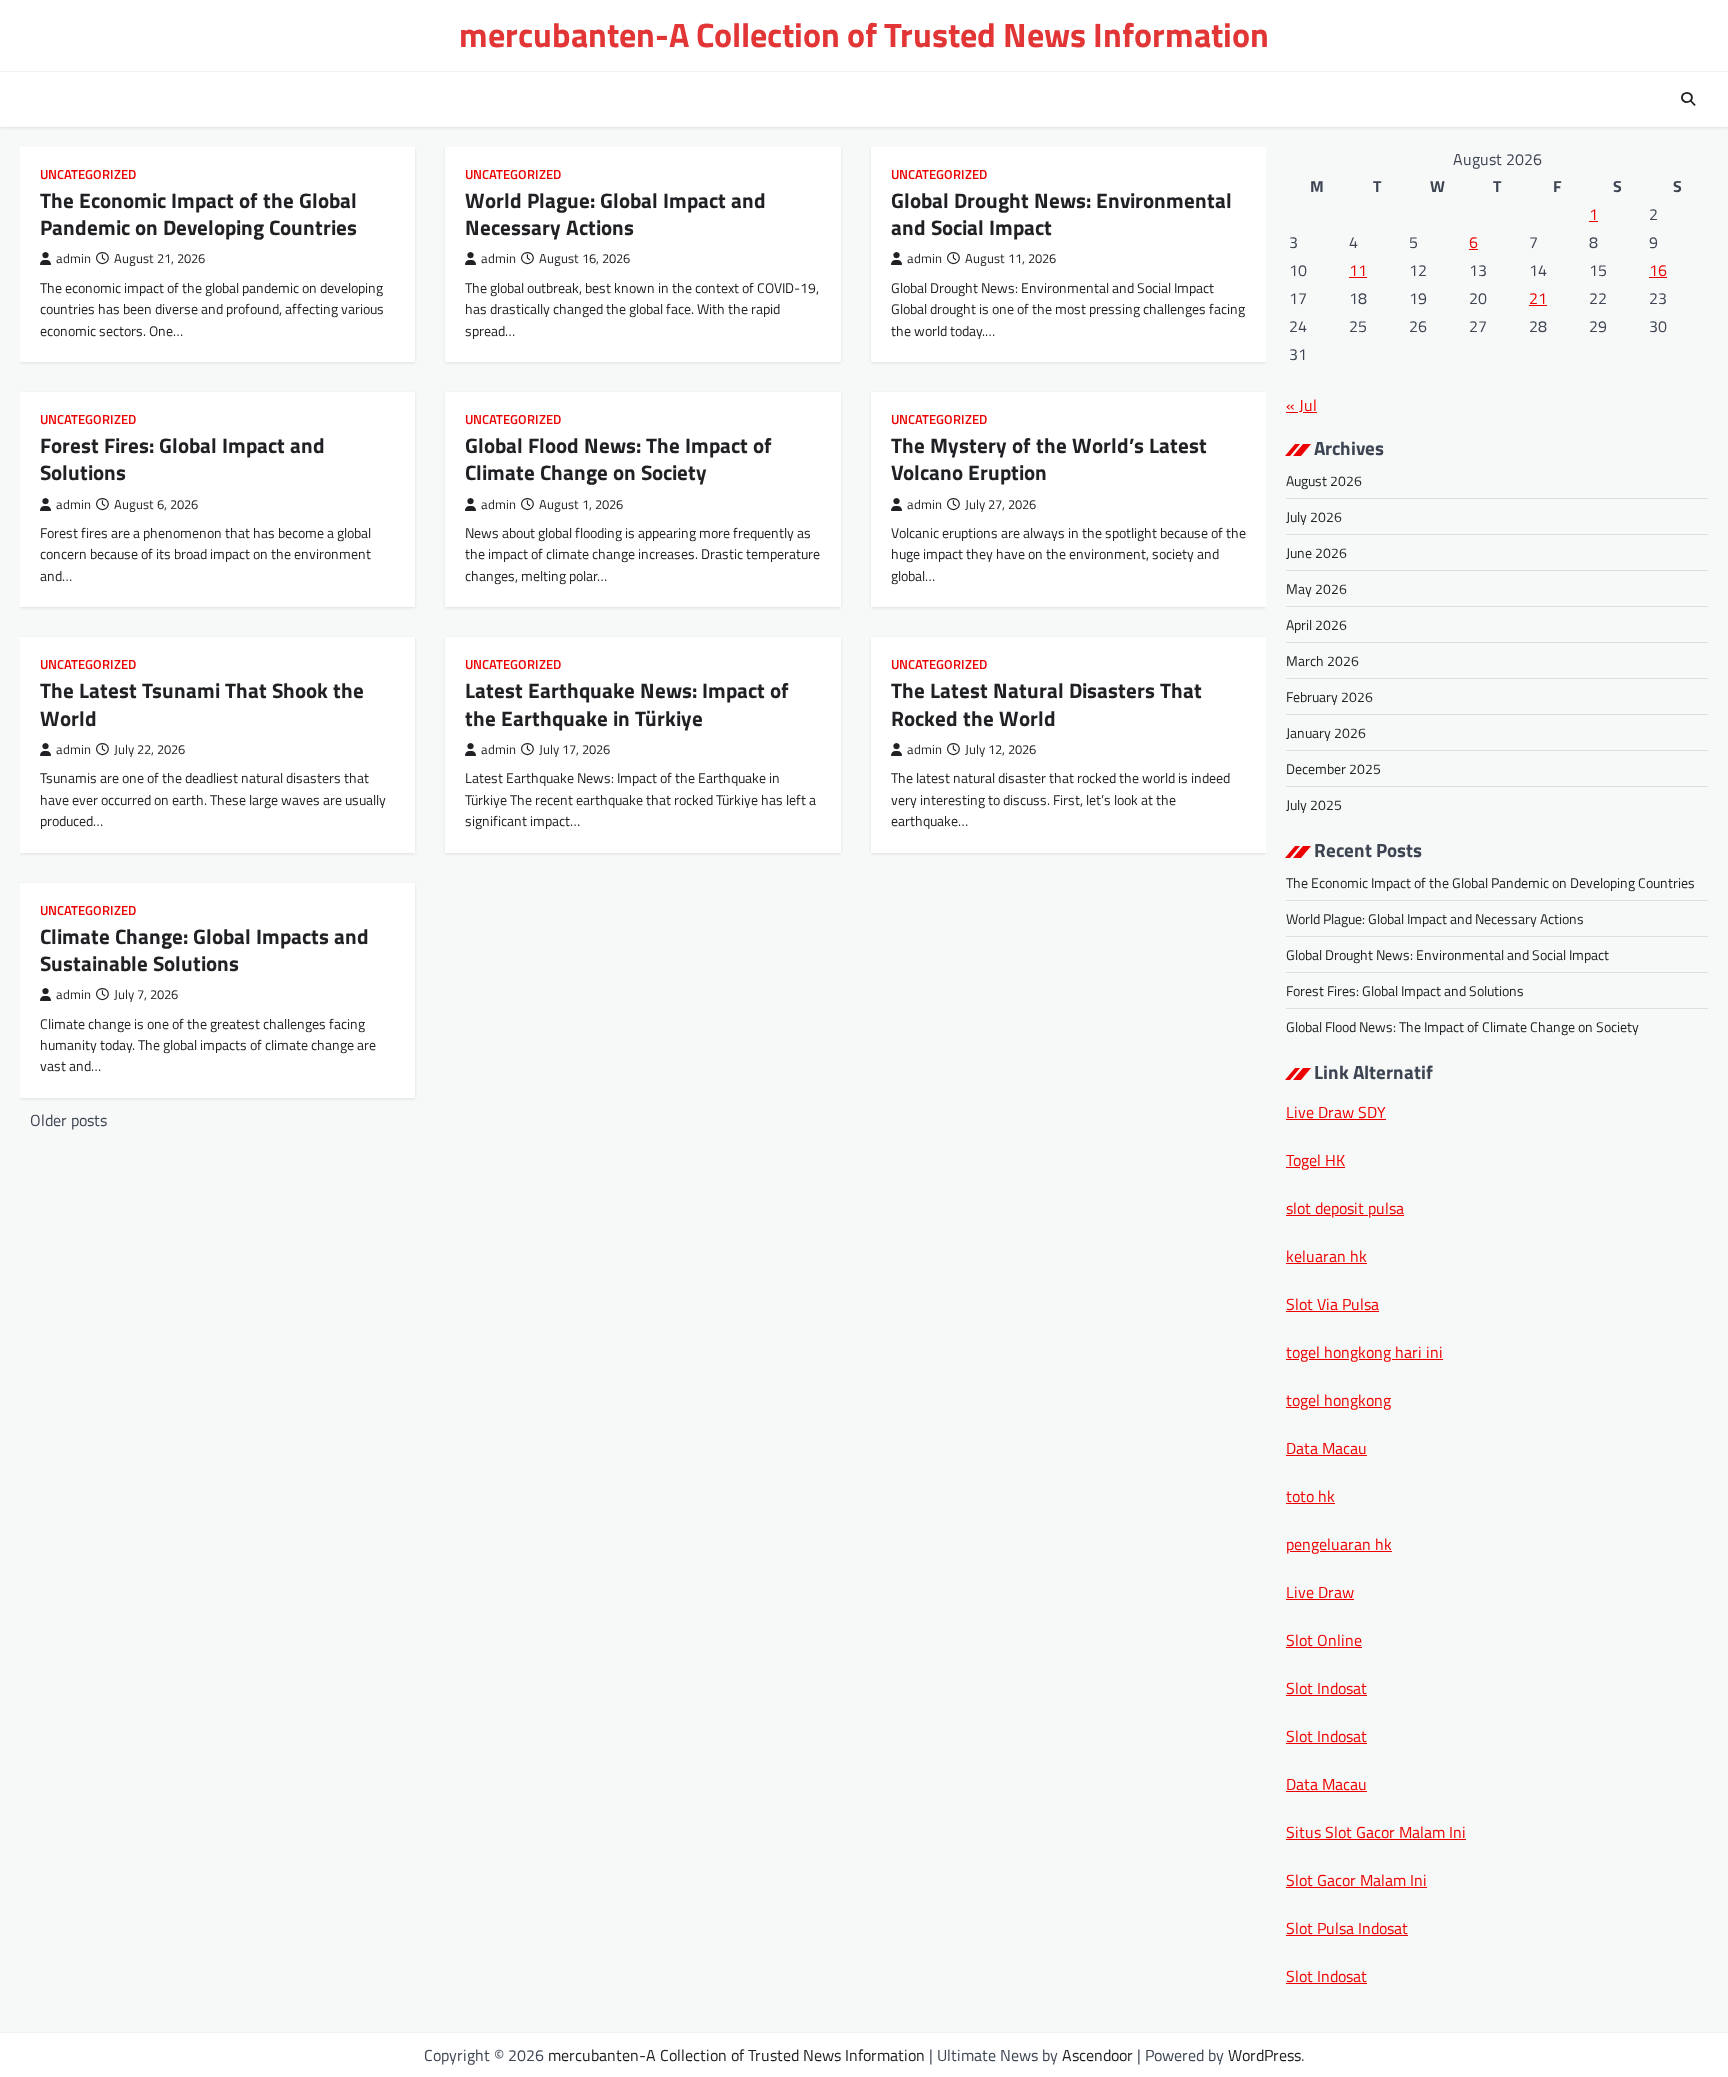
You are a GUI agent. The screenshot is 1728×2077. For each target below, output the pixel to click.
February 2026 (1329, 696)
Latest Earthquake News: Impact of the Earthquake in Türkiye (627, 703)
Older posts (68, 1120)
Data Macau (1326, 1448)
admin (73, 258)
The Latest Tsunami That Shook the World (202, 703)
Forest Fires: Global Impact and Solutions (182, 458)
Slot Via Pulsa (1332, 1304)
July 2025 (1314, 804)
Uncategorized (88, 174)
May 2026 (1316, 588)
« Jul (1301, 405)
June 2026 (1316, 552)
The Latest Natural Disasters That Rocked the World (1046, 703)
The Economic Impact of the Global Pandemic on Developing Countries (198, 213)
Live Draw (1320, 1592)
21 (1538, 298)
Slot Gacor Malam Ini (1356, 1880)
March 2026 (1322, 660)
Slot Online (1324, 1640)
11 (1358, 270)
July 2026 (1314, 516)
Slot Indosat (1326, 1688)
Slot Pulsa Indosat (1347, 1928)
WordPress (1264, 2055)
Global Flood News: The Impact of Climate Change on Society (618, 458)
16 (1658, 270)
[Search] (1688, 99)
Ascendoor (1097, 2055)
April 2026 (1316, 624)
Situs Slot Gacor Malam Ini (1376, 1832)
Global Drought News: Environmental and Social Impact (1061, 213)
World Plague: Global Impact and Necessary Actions (615, 213)
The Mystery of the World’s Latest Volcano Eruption (1049, 458)
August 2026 (1324, 480)
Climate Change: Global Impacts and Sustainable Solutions (204, 949)
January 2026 (1326, 732)
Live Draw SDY (1336, 1112)
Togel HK (1315, 1160)
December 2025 (1333, 768)
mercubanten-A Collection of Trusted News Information (864, 34)
